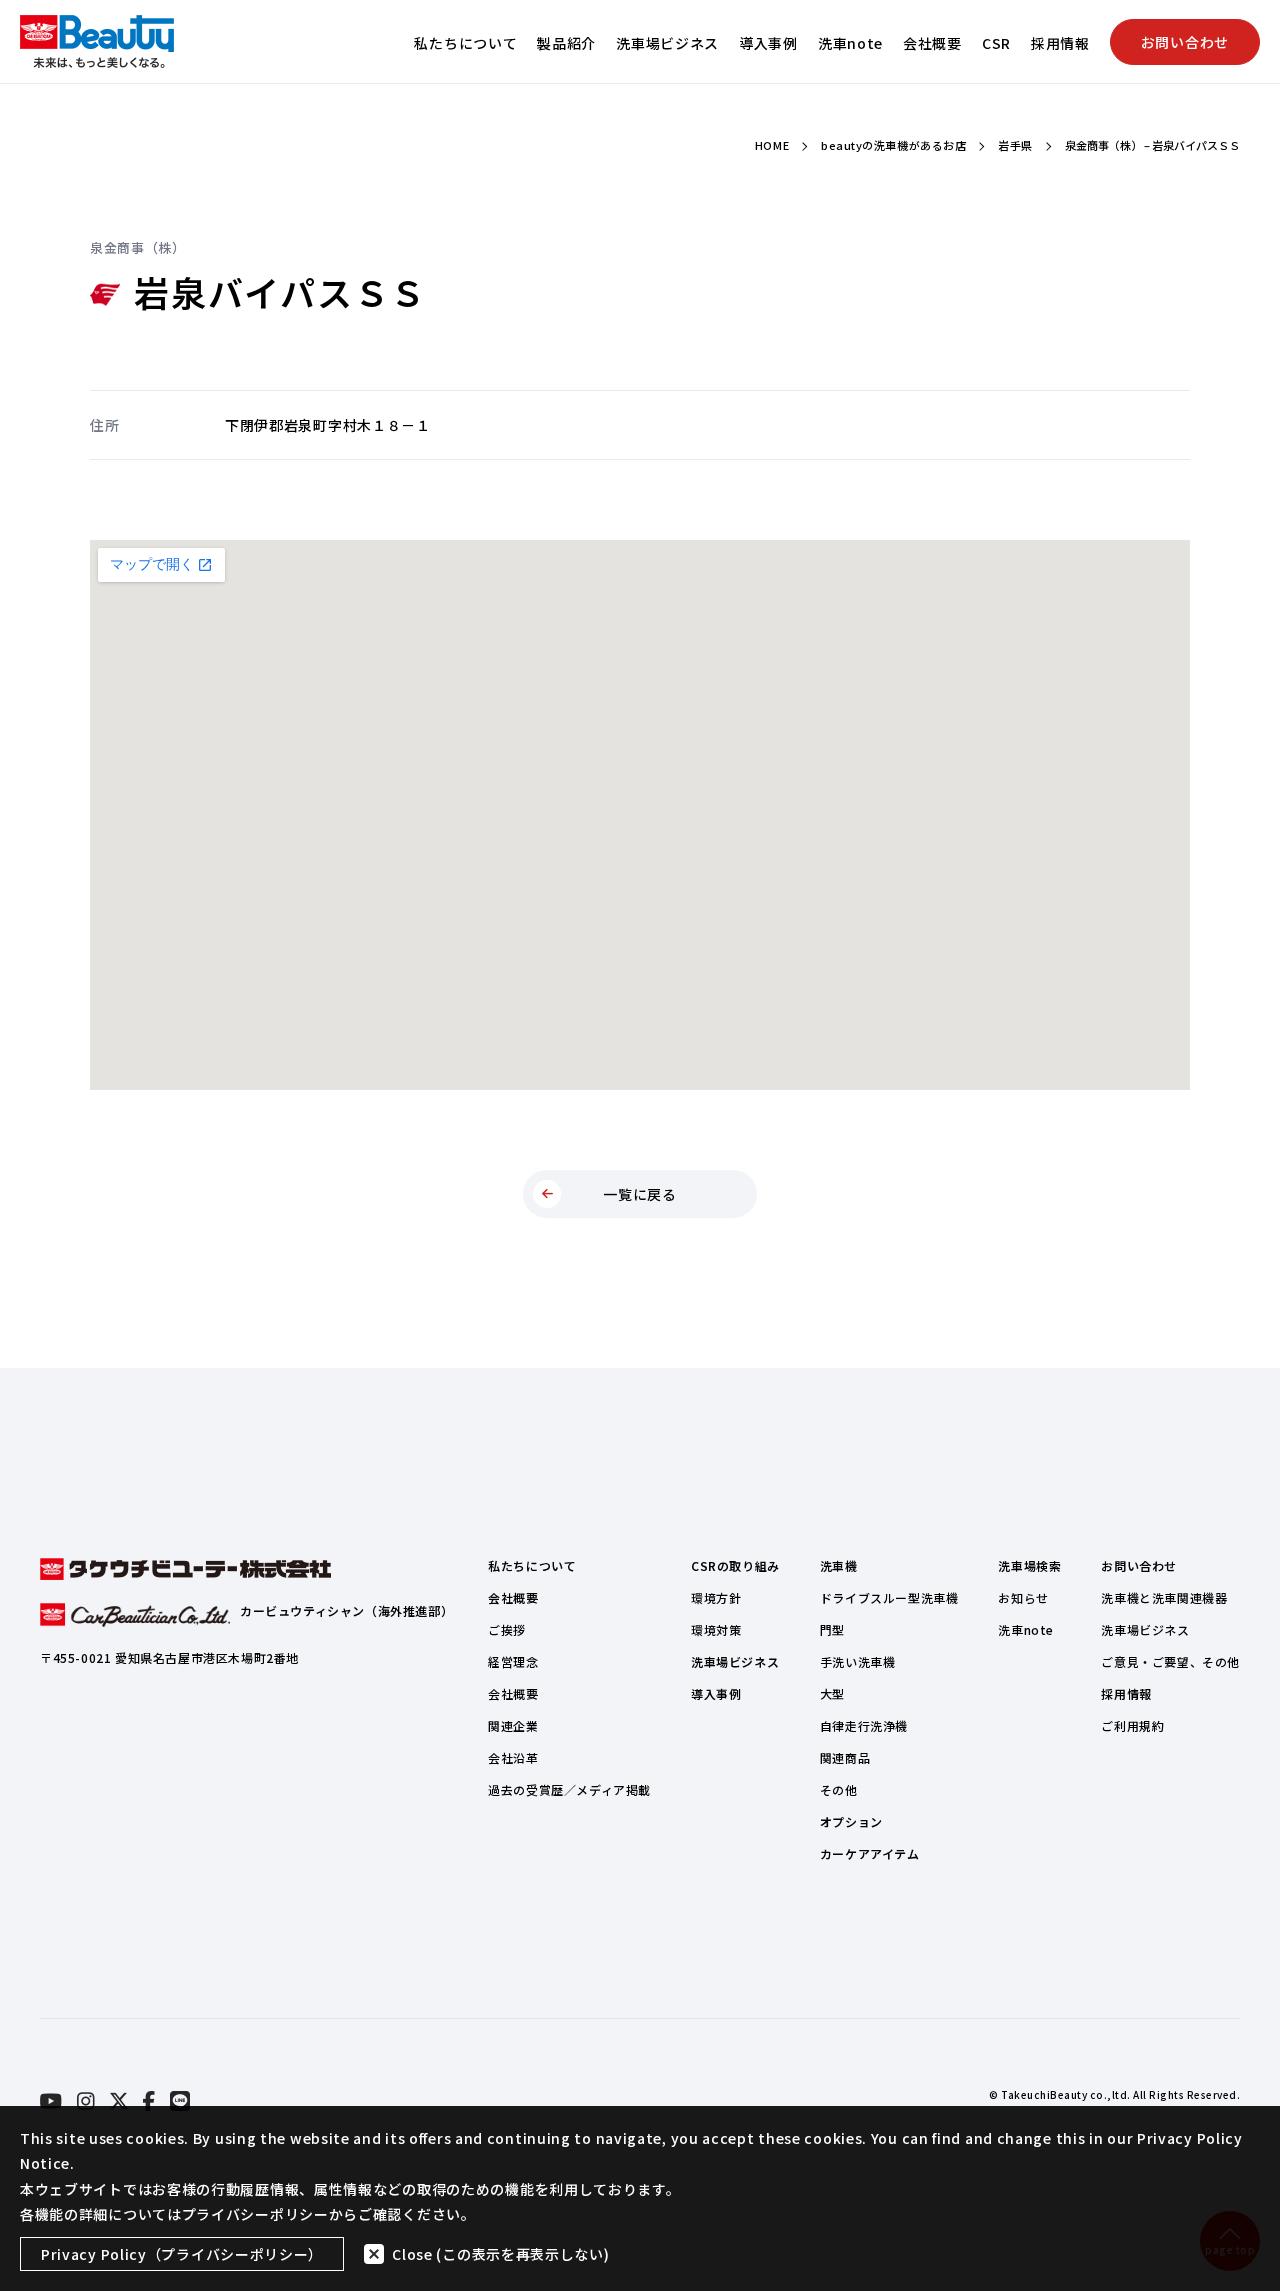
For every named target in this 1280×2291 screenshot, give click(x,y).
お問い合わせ (1185, 42)
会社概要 (932, 43)
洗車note (850, 43)
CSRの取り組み (735, 1565)
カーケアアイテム (870, 1853)
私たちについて (465, 43)
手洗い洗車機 (858, 1661)
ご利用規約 (1132, 1725)
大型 (832, 1693)
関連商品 (845, 1757)
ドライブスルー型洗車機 (889, 1597)
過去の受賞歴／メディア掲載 (569, 1789)
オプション (851, 1821)
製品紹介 (566, 43)
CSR (996, 43)
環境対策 (716, 1629)
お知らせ (1023, 1597)
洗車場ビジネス (667, 43)
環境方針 (716, 1597)
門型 (832, 1629)
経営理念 (513, 1661)
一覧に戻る (640, 1194)
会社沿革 (513, 1757)
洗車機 (839, 1565)
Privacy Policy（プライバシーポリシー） (182, 2254)
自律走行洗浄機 (864, 1725)
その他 (839, 1789)
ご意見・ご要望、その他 (1170, 1661)
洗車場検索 (1029, 1565)
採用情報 (1060, 43)
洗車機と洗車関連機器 (1164, 1597)
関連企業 (513, 1725)
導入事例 (768, 43)
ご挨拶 (507, 1629)
